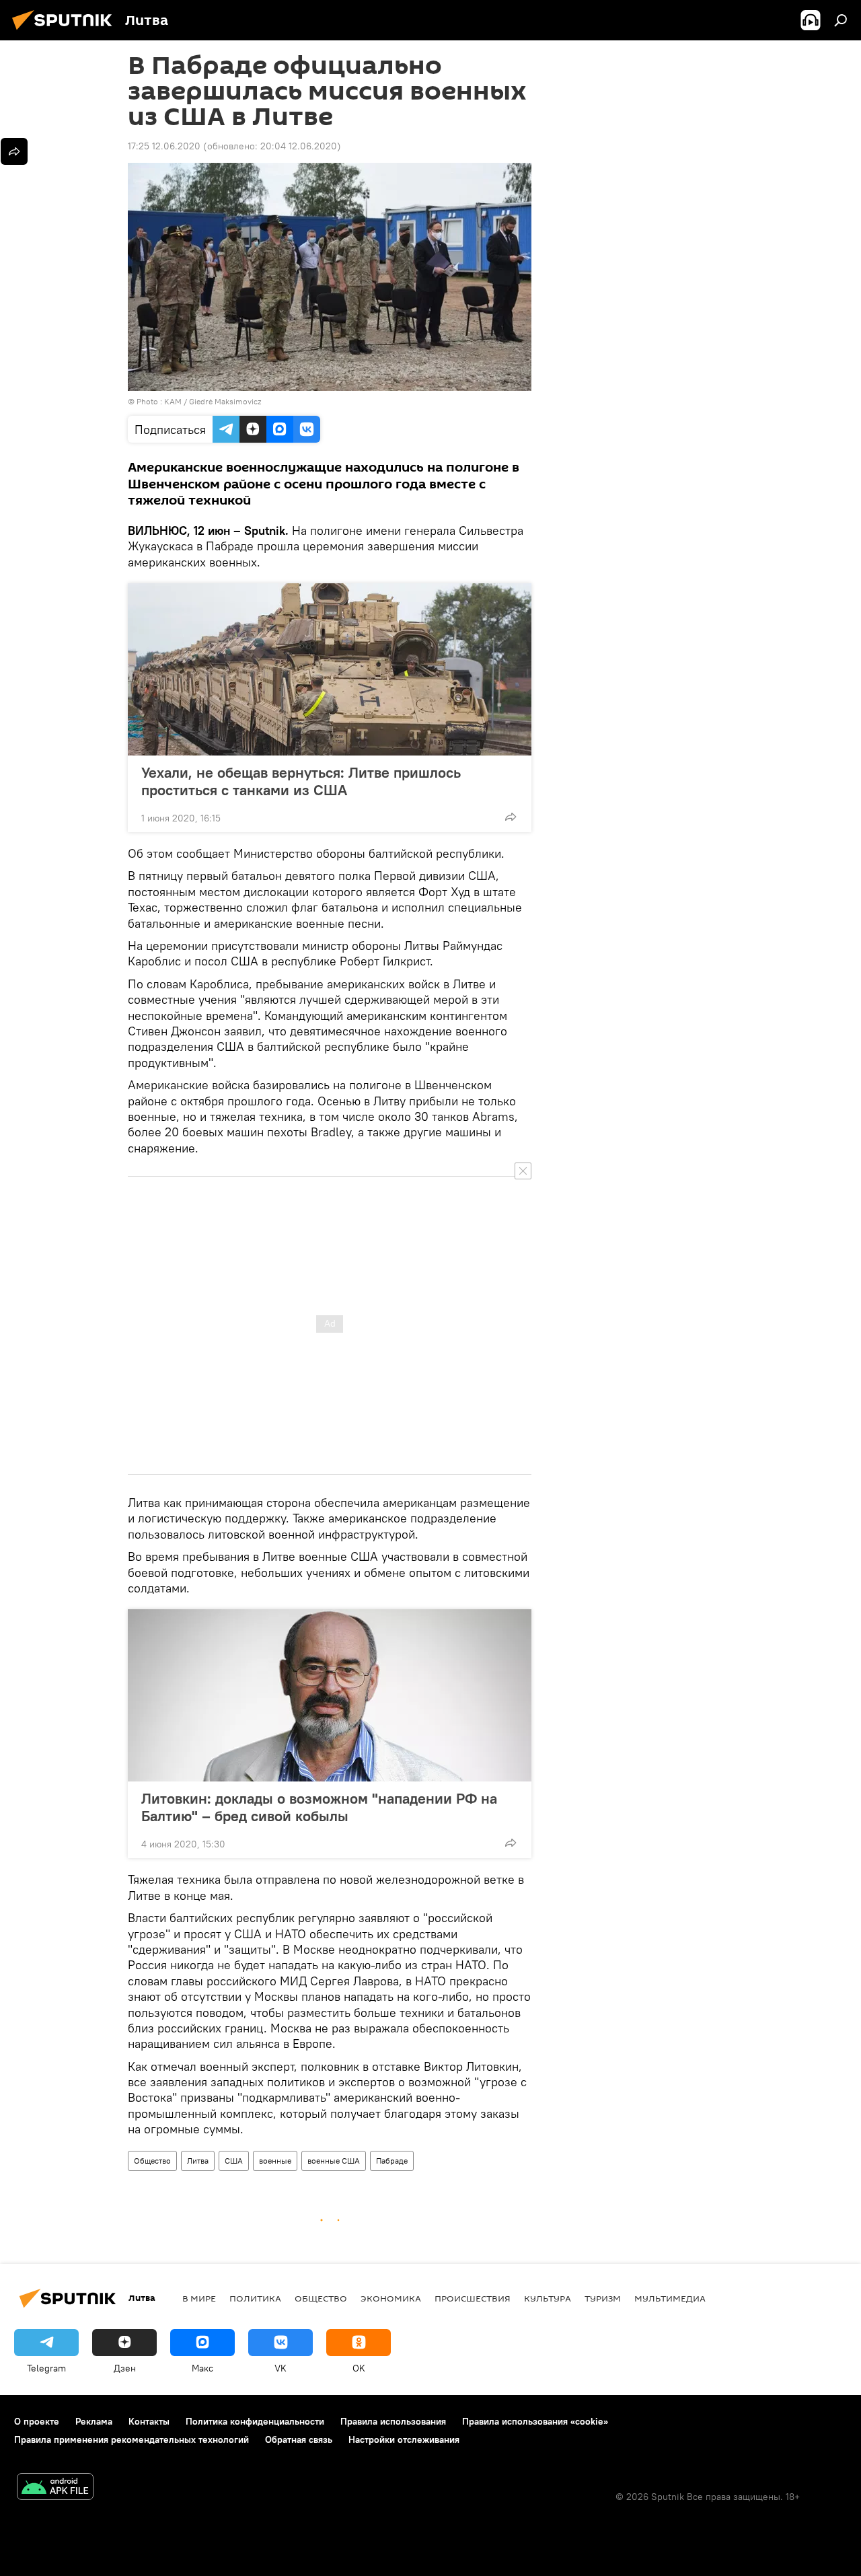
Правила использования (393, 2421)
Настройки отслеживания (404, 2439)
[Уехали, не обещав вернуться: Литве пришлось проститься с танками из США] (330, 669)
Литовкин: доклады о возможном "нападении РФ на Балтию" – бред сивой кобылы (319, 1807)
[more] (511, 817)
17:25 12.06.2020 (164, 146)
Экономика (391, 2298)
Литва (198, 2161)
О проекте (37, 2421)
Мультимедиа (670, 2298)
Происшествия (473, 2298)
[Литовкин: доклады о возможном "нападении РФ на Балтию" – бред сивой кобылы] (330, 1695)
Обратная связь (299, 2439)
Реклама (94, 2421)
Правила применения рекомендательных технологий (132, 2439)
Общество (152, 2161)
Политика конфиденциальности (255, 2421)
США (234, 2161)
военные (275, 2161)
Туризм (603, 2298)
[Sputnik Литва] (66, 32)
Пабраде (392, 2161)
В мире (199, 2298)
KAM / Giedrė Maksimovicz (213, 401)
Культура (548, 2298)
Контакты (149, 2421)
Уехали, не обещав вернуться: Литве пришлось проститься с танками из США (301, 781)
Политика (255, 2298)
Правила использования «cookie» (535, 2421)
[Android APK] (55, 2488)
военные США (334, 2161)
